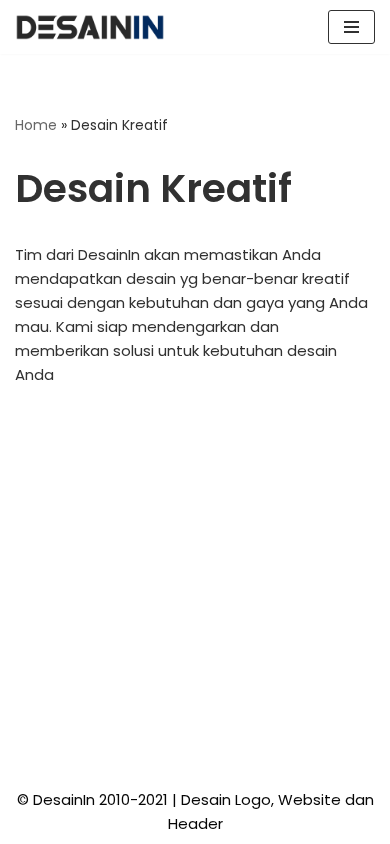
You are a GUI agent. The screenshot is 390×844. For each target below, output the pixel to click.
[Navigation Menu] (351, 27)
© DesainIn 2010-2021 (92, 799)
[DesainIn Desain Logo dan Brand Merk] (90, 27)
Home (36, 125)
